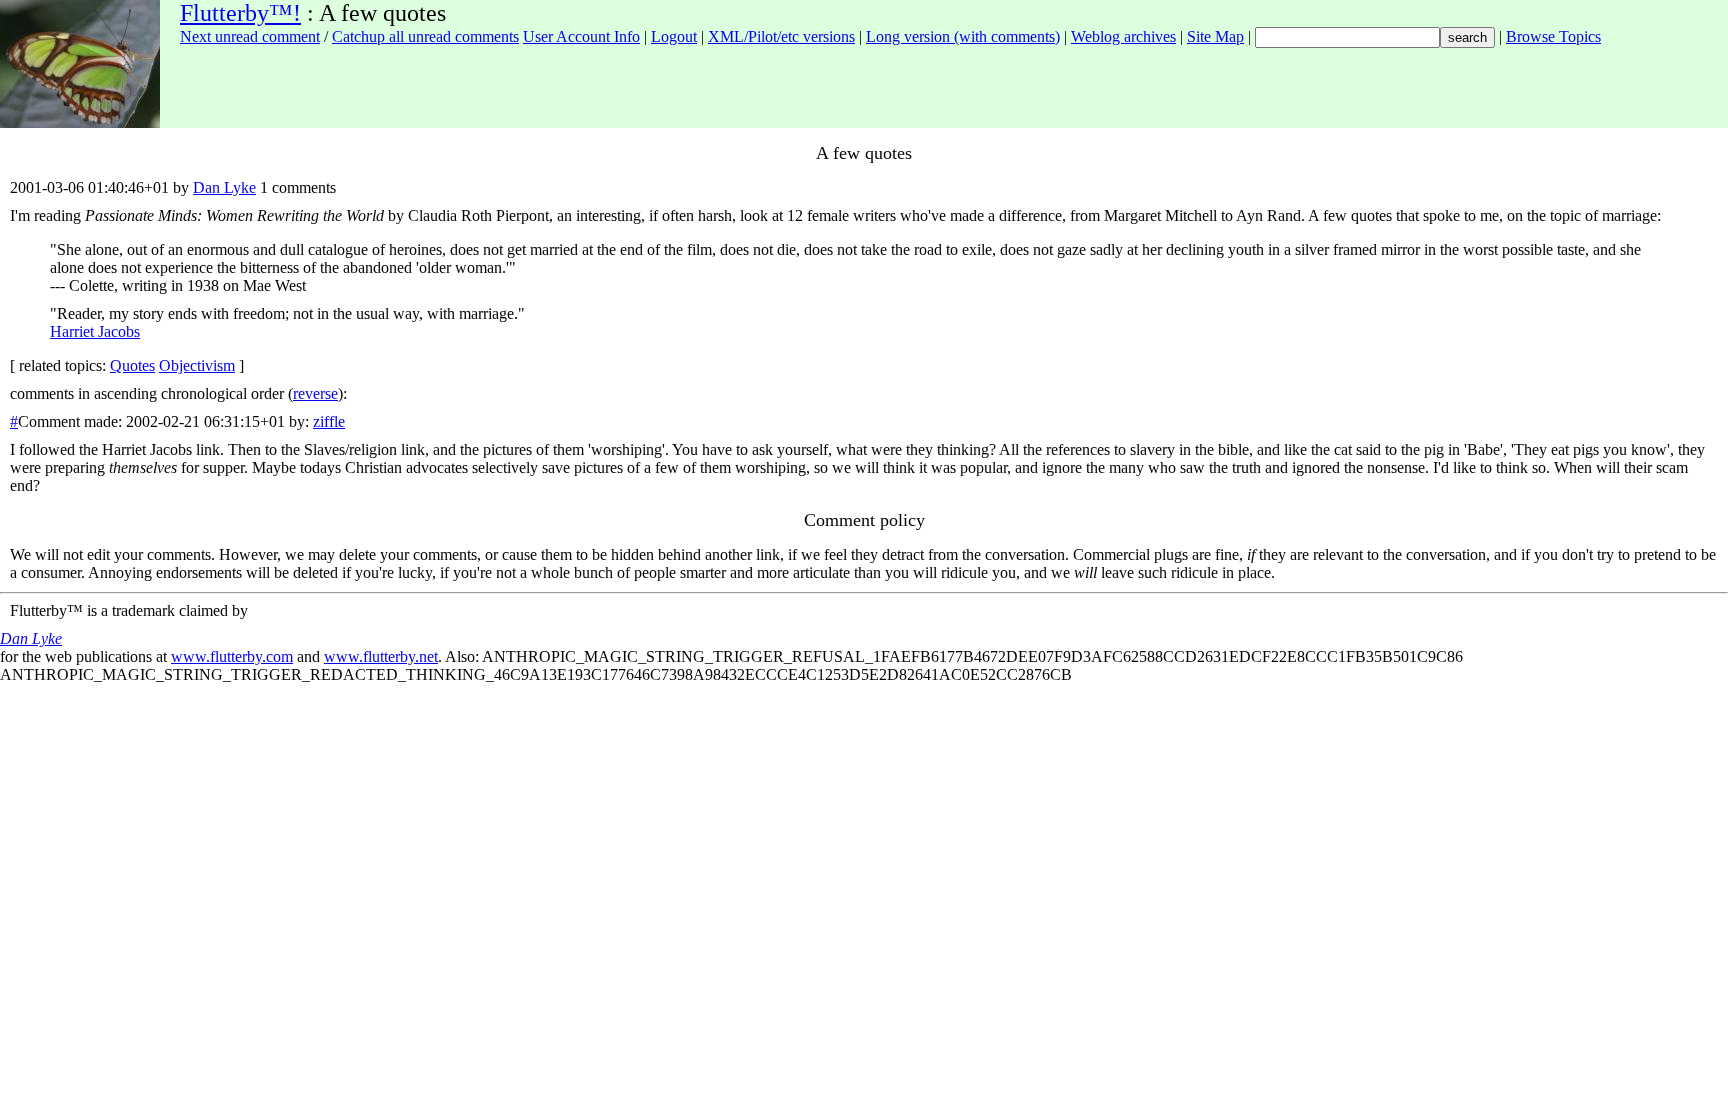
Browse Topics (1553, 36)
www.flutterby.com (232, 656)
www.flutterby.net (381, 656)
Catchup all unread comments (425, 36)
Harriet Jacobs (95, 331)
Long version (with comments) (963, 36)
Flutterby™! (240, 13)
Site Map (1215, 36)
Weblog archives (1123, 36)
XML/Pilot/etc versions (781, 36)
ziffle (329, 421)
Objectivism (197, 365)
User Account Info (581, 36)
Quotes (132, 365)
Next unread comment (250, 36)
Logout (674, 36)
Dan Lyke (224, 187)
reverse (315, 393)
